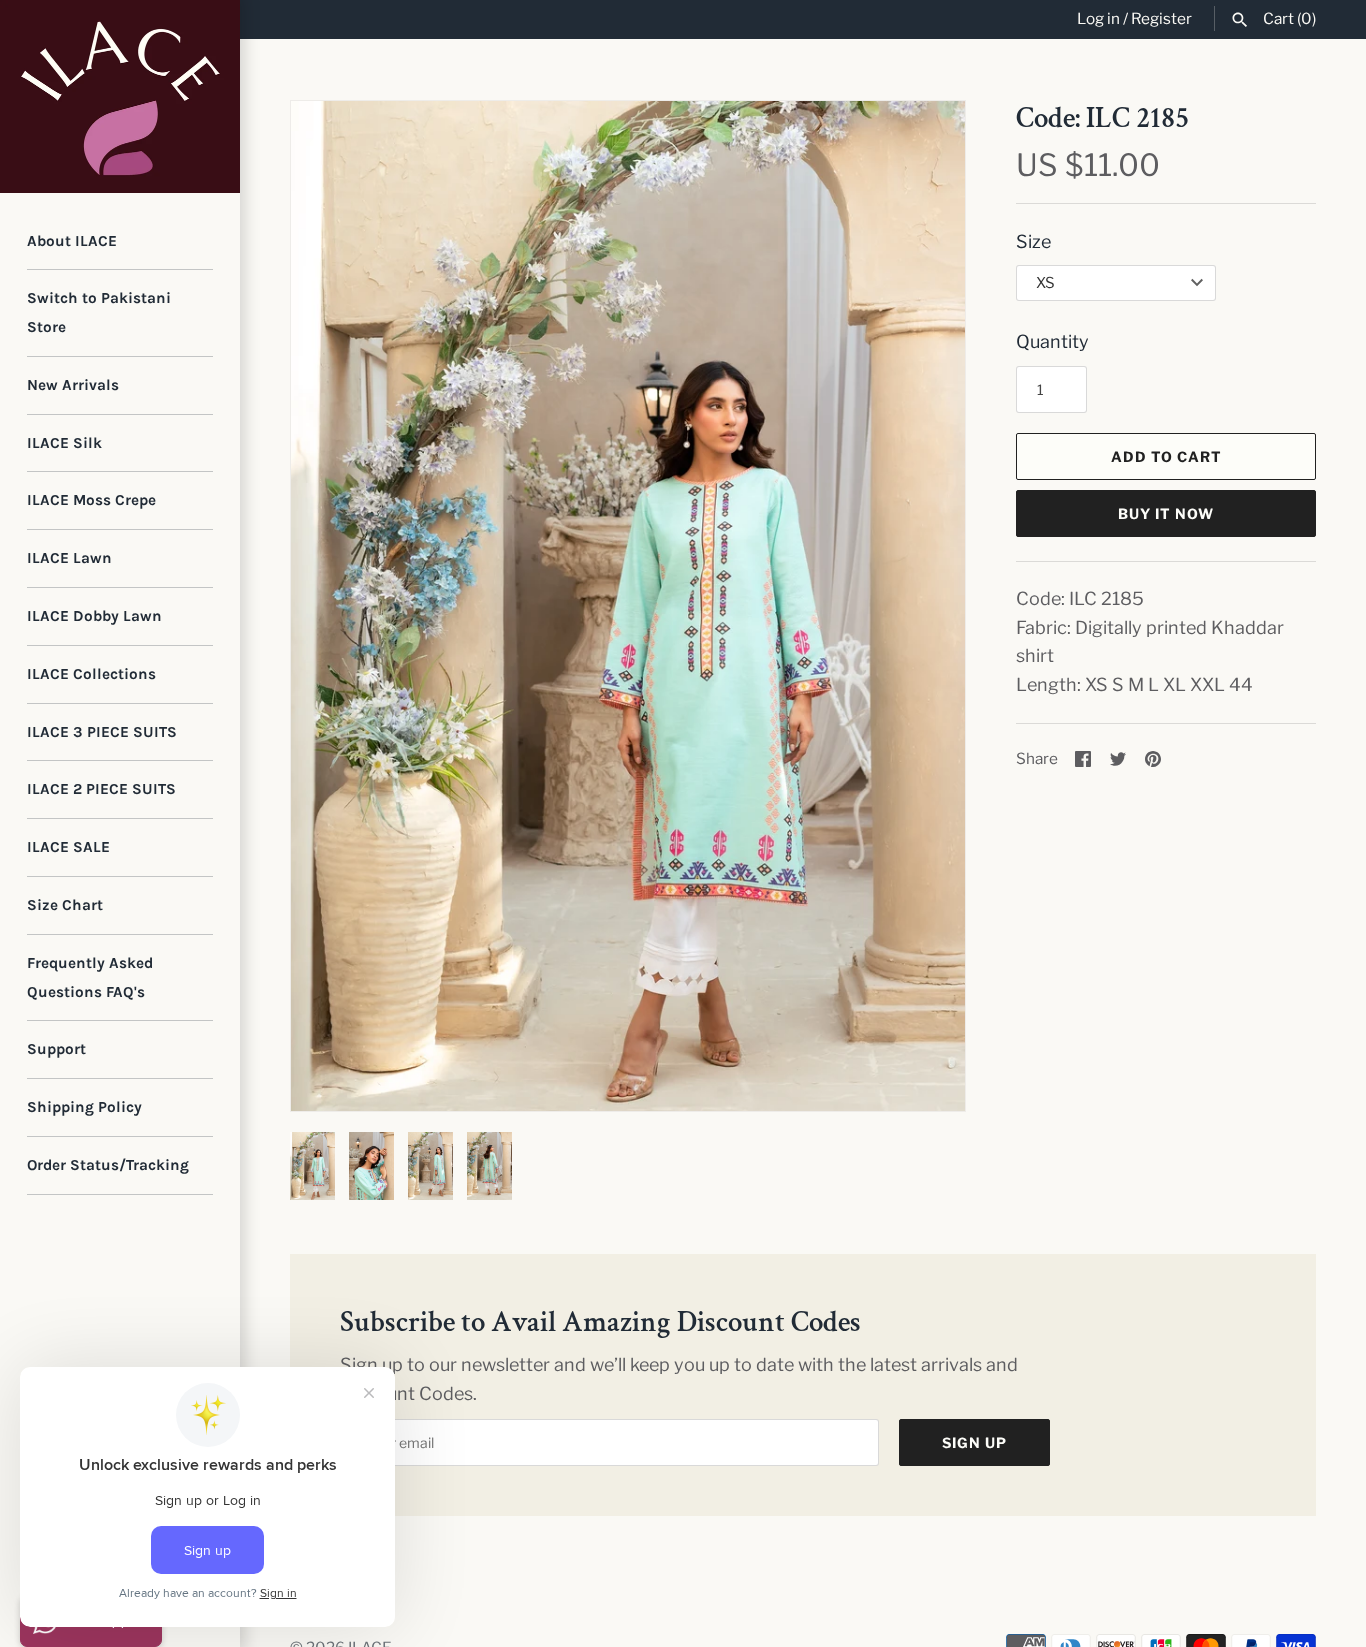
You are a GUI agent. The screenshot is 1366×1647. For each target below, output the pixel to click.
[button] (923, 606)
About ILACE (72, 241)
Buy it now (1166, 513)
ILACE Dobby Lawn (94, 616)
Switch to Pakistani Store (99, 312)
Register (1161, 18)
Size (1033, 241)
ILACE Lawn (69, 558)
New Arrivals (73, 385)
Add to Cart (1166, 456)
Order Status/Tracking (108, 1165)
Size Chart (65, 905)
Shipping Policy (84, 1107)
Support (56, 1049)
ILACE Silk (64, 443)
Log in (1098, 18)
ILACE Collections (91, 674)
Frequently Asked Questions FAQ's (90, 977)
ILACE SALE (68, 847)
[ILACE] (120, 96)
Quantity (1052, 341)
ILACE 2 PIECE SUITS (101, 789)
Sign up (974, 1442)
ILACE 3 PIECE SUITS (102, 732)
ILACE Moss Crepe (91, 500)
